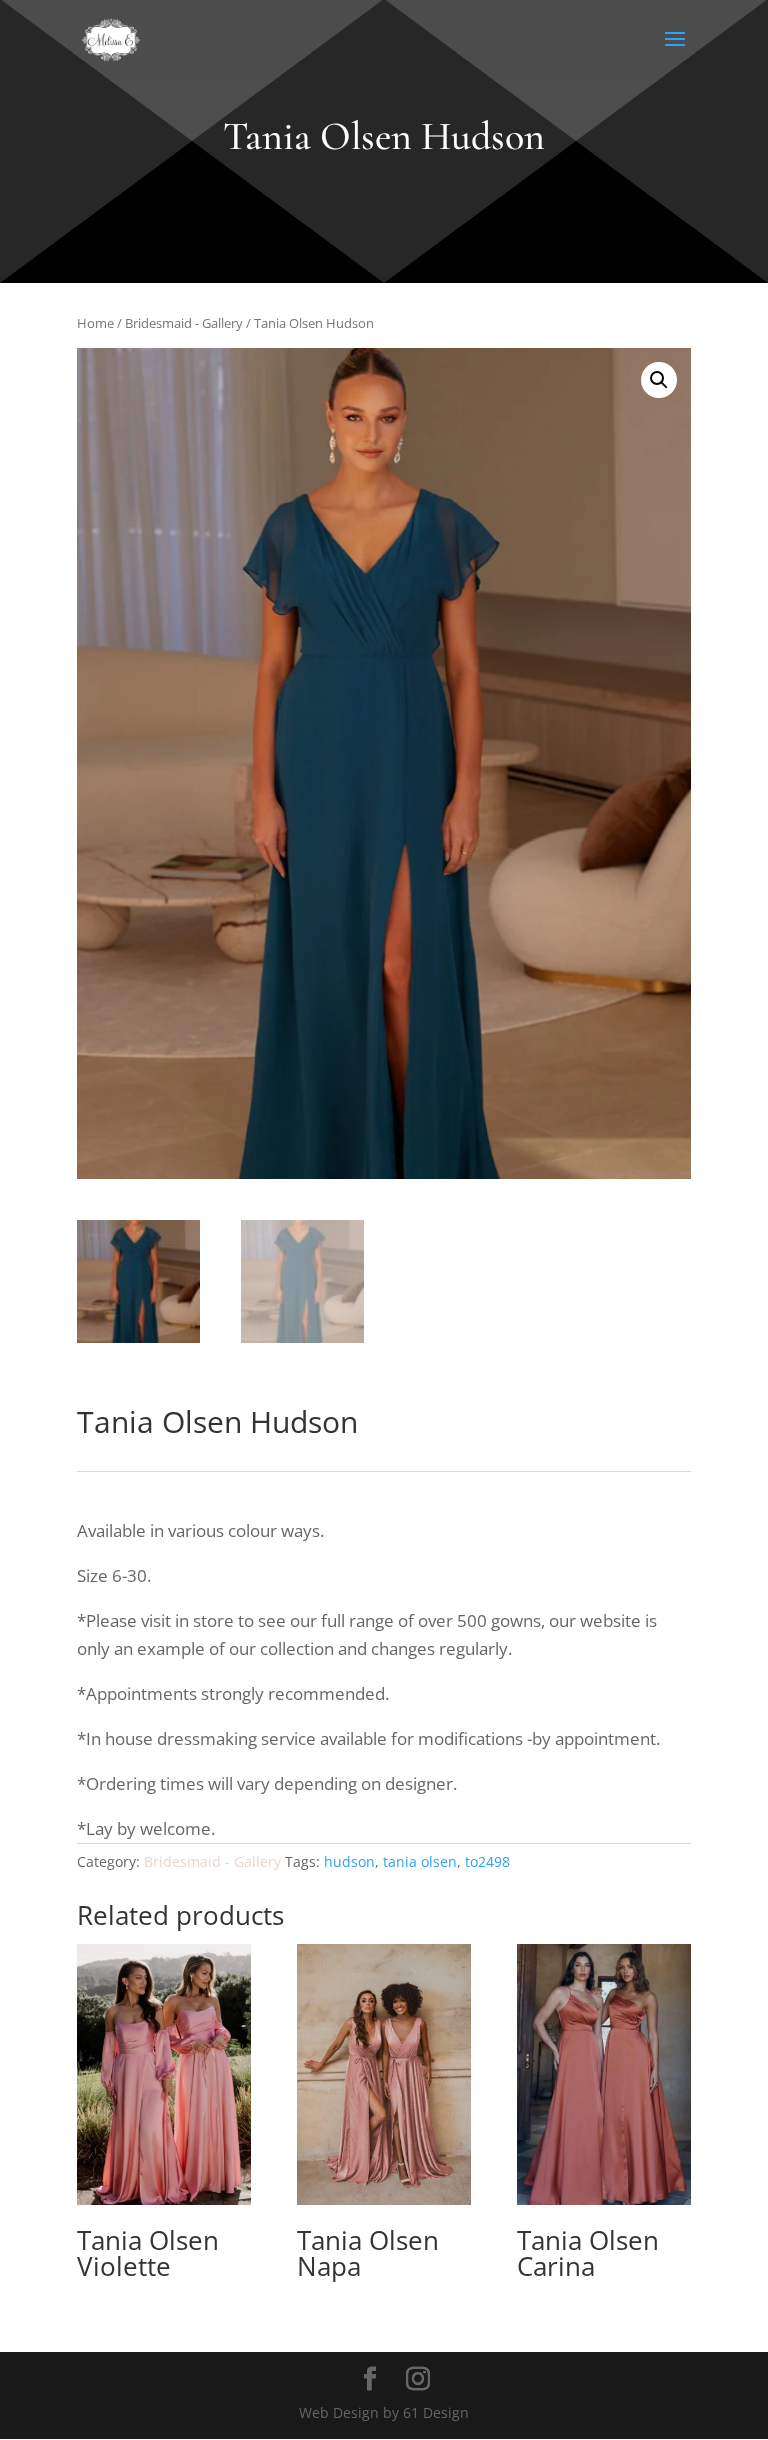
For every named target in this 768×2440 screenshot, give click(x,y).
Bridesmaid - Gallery (184, 323)
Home (95, 323)
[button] (659, 380)
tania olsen (420, 1861)
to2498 (487, 1861)
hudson (349, 1861)
